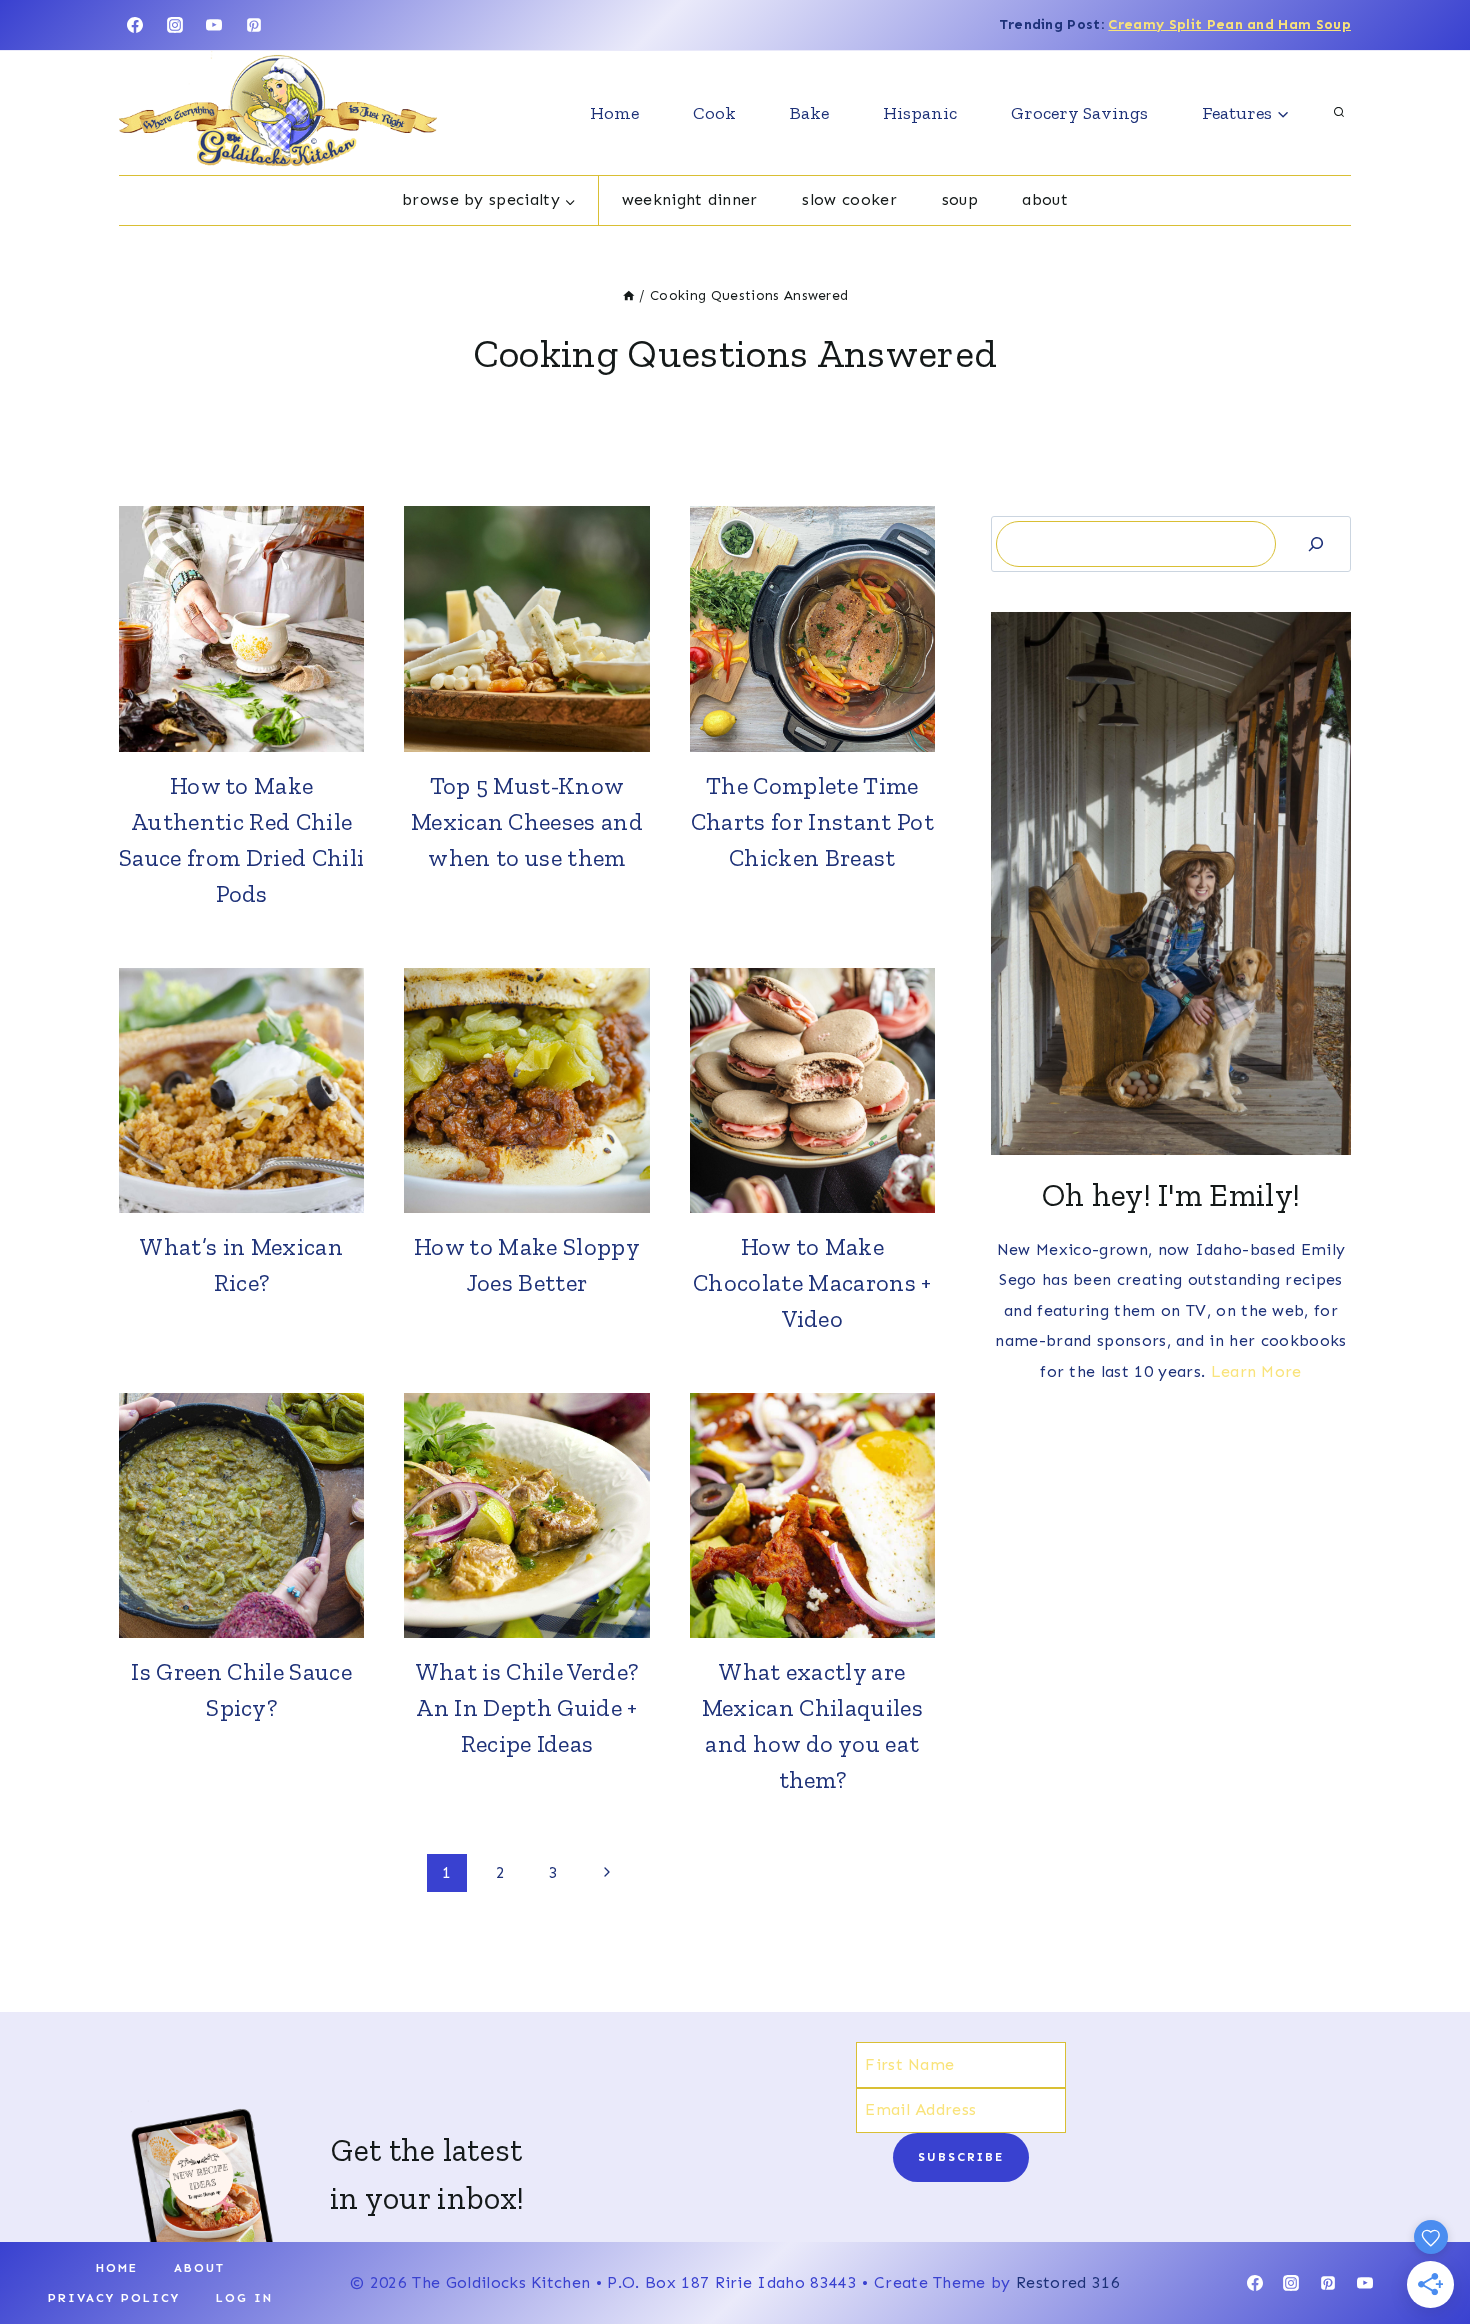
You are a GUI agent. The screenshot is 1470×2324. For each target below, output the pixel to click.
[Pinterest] (254, 25)
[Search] (1316, 543)
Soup (960, 199)
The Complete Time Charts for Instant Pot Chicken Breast (812, 821)
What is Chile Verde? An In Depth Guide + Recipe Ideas (527, 1707)
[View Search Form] (1339, 113)
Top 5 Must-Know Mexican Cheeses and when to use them (527, 821)
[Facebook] (135, 25)
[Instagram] (175, 25)
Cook (714, 113)
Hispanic (920, 113)
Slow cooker (849, 199)
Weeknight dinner (690, 199)
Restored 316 (1068, 2282)
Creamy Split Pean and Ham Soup (1229, 24)
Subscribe (961, 2157)
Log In (244, 2298)
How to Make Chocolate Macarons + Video (812, 1282)
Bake (809, 113)
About (1045, 199)
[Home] (629, 295)
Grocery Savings (1079, 113)
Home (614, 113)
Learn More (1256, 1371)
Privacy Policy (114, 2298)
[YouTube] (214, 25)
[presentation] (241, 628)
